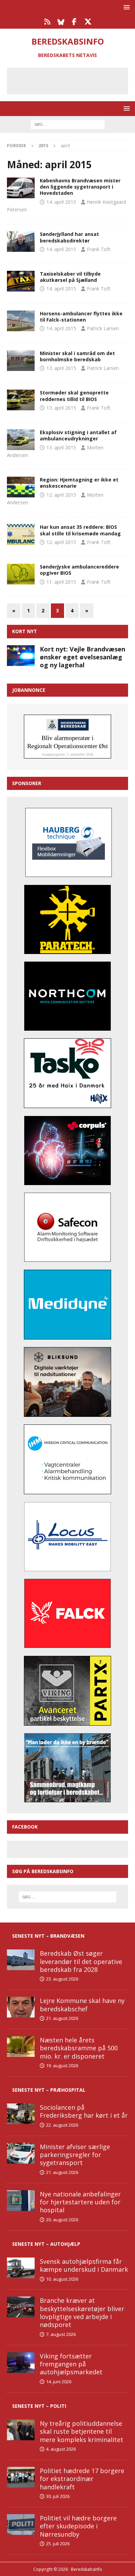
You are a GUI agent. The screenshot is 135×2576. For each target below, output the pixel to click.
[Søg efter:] (68, 124)
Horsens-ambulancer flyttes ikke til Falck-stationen (81, 317)
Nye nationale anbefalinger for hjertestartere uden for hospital (80, 2202)
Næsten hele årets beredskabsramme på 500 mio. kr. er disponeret (79, 2048)
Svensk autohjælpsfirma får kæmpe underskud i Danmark (84, 2265)
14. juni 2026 (59, 2382)
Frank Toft (99, 249)
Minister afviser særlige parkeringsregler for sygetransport (75, 2155)
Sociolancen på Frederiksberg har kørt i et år (84, 2111)
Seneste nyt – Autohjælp (46, 2244)
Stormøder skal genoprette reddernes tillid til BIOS (74, 396)
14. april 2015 (61, 202)
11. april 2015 (61, 582)
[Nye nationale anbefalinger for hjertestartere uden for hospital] (21, 2201)
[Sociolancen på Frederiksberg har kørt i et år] (21, 2114)
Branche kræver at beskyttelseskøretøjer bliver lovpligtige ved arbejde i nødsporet (82, 2312)
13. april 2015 (61, 368)
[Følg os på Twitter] (88, 22)
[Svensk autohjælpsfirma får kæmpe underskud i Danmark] (21, 2268)
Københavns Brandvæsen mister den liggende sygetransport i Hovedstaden (80, 187)
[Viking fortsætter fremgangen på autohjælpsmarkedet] (21, 2363)
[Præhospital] (21, 188)
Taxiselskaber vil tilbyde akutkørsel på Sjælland (70, 277)
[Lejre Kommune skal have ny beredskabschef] (21, 2007)
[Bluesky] (61, 22)
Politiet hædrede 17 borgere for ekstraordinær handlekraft (82, 2479)
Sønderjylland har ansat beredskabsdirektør (69, 237)
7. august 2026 (61, 2334)
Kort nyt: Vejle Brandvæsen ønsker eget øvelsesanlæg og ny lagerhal (83, 657)
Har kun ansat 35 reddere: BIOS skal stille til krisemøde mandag (80, 530)
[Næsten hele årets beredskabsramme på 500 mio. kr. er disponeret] (21, 2047)
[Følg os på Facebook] (74, 22)
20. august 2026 (62, 2220)
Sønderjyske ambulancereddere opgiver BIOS (79, 570)
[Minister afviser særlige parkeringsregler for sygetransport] (21, 2153)
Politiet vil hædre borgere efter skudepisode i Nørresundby (78, 2526)
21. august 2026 (62, 2018)
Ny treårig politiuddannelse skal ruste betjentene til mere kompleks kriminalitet (82, 2431)
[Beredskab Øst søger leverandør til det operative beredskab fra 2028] (21, 1960)
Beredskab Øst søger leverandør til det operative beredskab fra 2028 (81, 1961)
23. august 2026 (62, 1979)
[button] (125, 7)
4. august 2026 (61, 2449)
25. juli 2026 (58, 2544)
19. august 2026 (62, 2065)
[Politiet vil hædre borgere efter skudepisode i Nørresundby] (21, 2525)
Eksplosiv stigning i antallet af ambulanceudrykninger (78, 435)
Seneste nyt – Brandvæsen (48, 1936)
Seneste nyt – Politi (39, 2406)
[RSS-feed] (47, 22)
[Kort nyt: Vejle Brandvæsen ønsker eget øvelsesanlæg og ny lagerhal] (21, 656)
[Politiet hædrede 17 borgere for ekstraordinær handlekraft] (21, 2477)
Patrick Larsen (103, 328)
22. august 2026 (62, 2125)
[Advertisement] (73, 80)
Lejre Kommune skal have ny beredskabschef (82, 2005)
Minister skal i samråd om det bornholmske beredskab (77, 356)
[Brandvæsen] (21, 241)
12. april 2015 (61, 495)
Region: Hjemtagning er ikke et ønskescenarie (79, 483)
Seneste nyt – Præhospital (49, 2090)
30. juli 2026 (58, 2496)
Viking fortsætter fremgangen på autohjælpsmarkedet (71, 2364)
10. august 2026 (62, 2279)
